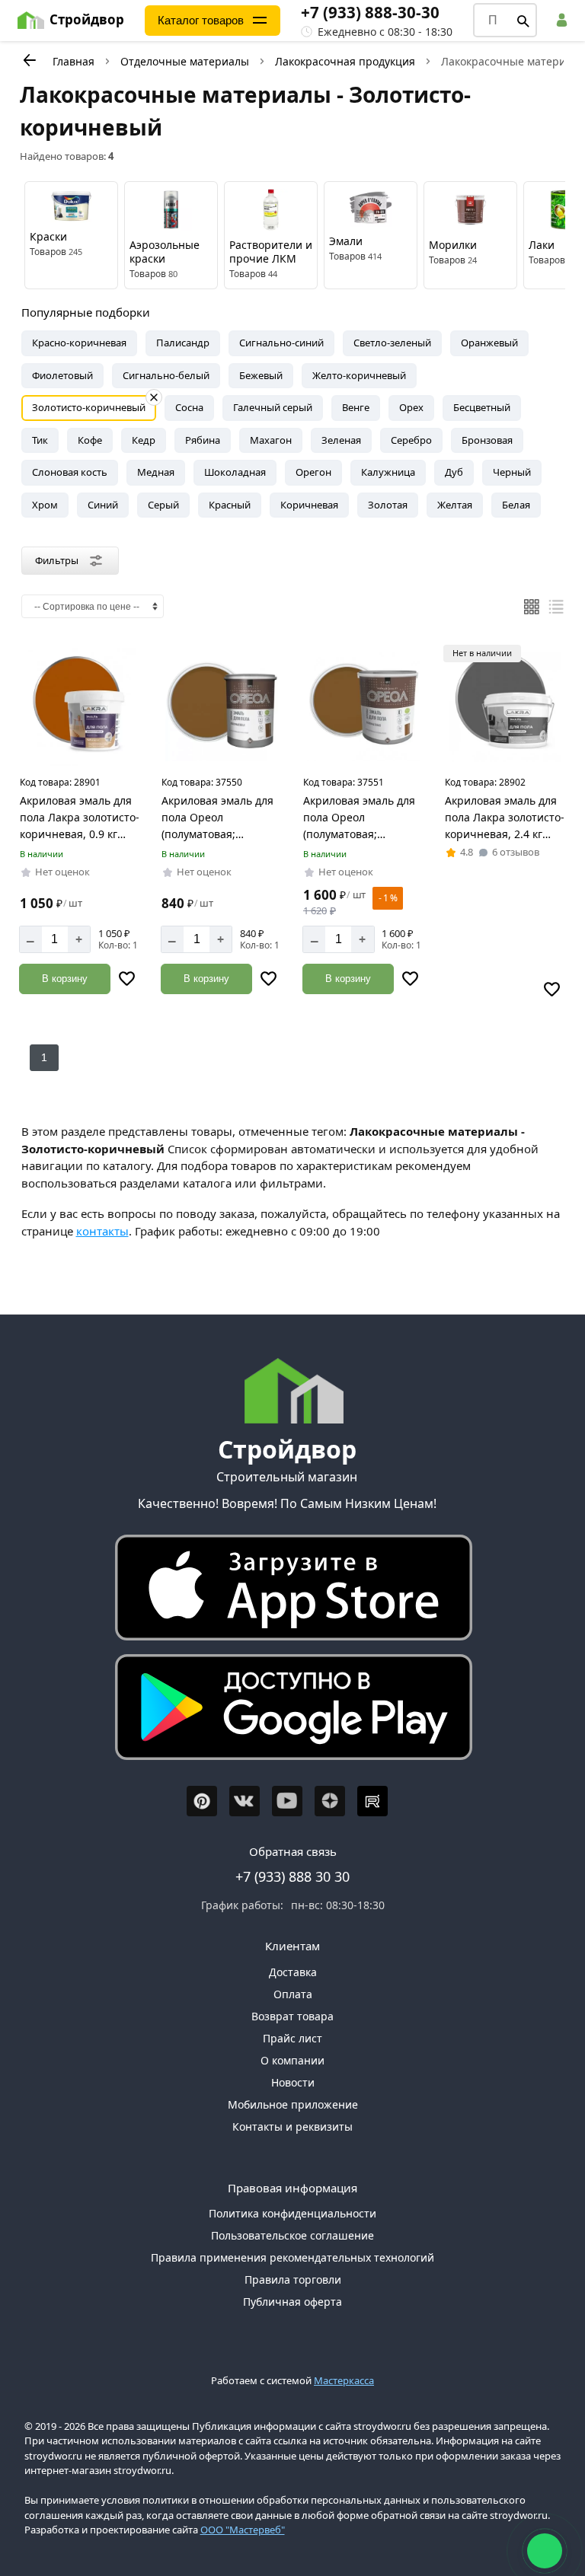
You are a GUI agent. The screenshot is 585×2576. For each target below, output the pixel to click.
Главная (74, 61)
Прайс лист (292, 2038)
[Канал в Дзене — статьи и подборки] (330, 1801)
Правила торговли (293, 2280)
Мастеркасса (344, 2380)
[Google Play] (287, 1711)
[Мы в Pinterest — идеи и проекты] (202, 1801)
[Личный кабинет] (564, 20)
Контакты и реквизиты (292, 2126)
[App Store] (287, 1591)
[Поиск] (523, 21)
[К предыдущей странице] (29, 60)
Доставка (293, 1972)
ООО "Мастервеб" (243, 2530)
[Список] (556, 607)
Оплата (293, 1994)
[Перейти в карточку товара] (80, 706)
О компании (292, 2060)
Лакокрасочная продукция (345, 61)
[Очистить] (154, 397)
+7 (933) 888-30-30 (370, 12)
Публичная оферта (292, 2302)
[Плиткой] (532, 607)
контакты (102, 1231)
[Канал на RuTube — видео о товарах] (372, 1801)
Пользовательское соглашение (292, 2235)
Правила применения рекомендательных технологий (292, 2257)
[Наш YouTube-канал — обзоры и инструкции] (287, 1801)
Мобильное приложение (293, 2104)
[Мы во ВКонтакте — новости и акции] (245, 1801)
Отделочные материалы (185, 61)
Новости (293, 2082)
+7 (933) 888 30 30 (292, 1876)
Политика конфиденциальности (292, 2213)
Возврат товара (292, 2016)
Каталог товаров (201, 20)
